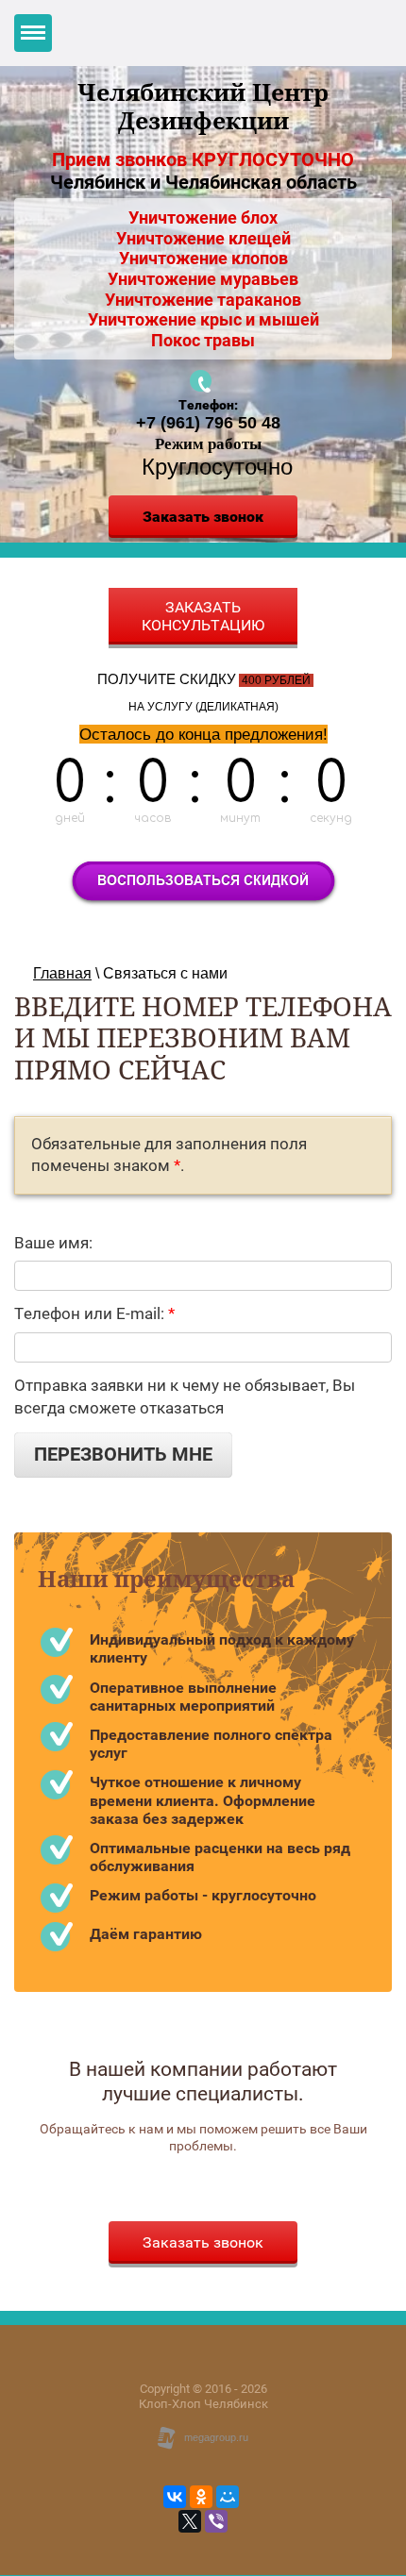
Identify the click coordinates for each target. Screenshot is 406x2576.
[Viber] (216, 2521)
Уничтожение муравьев (203, 279)
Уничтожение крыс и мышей (203, 319)
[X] (190, 2521)
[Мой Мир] (228, 2497)
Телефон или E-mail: (94, 1313)
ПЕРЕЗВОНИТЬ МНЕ (123, 1455)
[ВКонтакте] (175, 2497)
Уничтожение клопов (203, 258)
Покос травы (203, 340)
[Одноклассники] (201, 2497)
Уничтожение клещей (203, 238)
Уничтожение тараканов (203, 300)
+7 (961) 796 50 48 (208, 423)
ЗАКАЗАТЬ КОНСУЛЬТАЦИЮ (203, 616)
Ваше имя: (53, 1243)
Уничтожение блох (203, 217)
